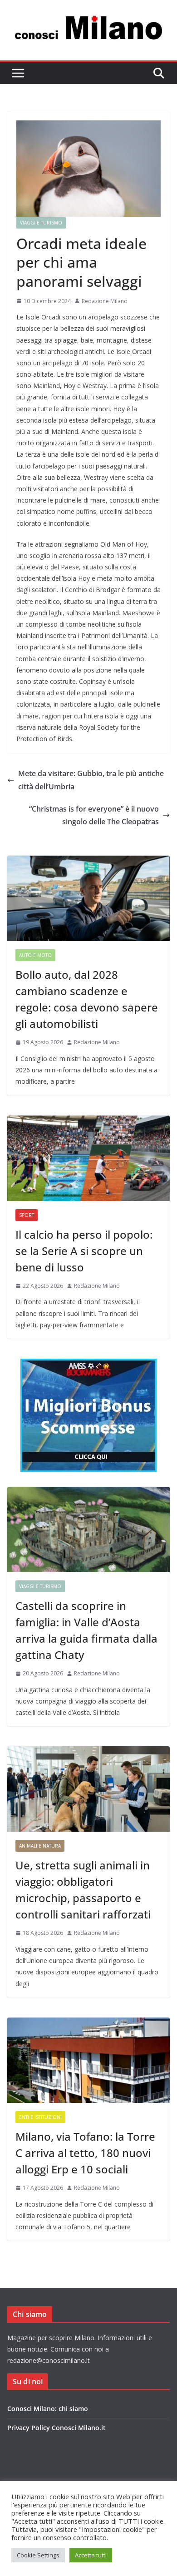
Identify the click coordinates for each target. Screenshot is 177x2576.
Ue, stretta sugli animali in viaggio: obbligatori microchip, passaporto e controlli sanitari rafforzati (83, 1890)
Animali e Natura (40, 1846)
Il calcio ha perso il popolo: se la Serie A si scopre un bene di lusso (84, 1251)
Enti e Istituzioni (40, 2117)
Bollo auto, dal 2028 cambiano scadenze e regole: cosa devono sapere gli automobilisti (87, 999)
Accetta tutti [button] (91, 2555)
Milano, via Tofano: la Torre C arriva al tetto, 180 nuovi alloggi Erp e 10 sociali (85, 2153)
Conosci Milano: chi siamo (48, 2409)
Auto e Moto (35, 955)
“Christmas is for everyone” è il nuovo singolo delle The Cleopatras (94, 815)
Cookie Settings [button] (38, 2555)
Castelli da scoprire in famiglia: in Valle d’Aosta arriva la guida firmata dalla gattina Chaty (86, 1630)
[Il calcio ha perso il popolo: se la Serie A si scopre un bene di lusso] (88, 1158)
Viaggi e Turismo (41, 223)
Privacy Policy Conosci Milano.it (57, 2428)
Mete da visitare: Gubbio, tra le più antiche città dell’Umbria (91, 780)
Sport (27, 1215)
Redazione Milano (105, 301)
